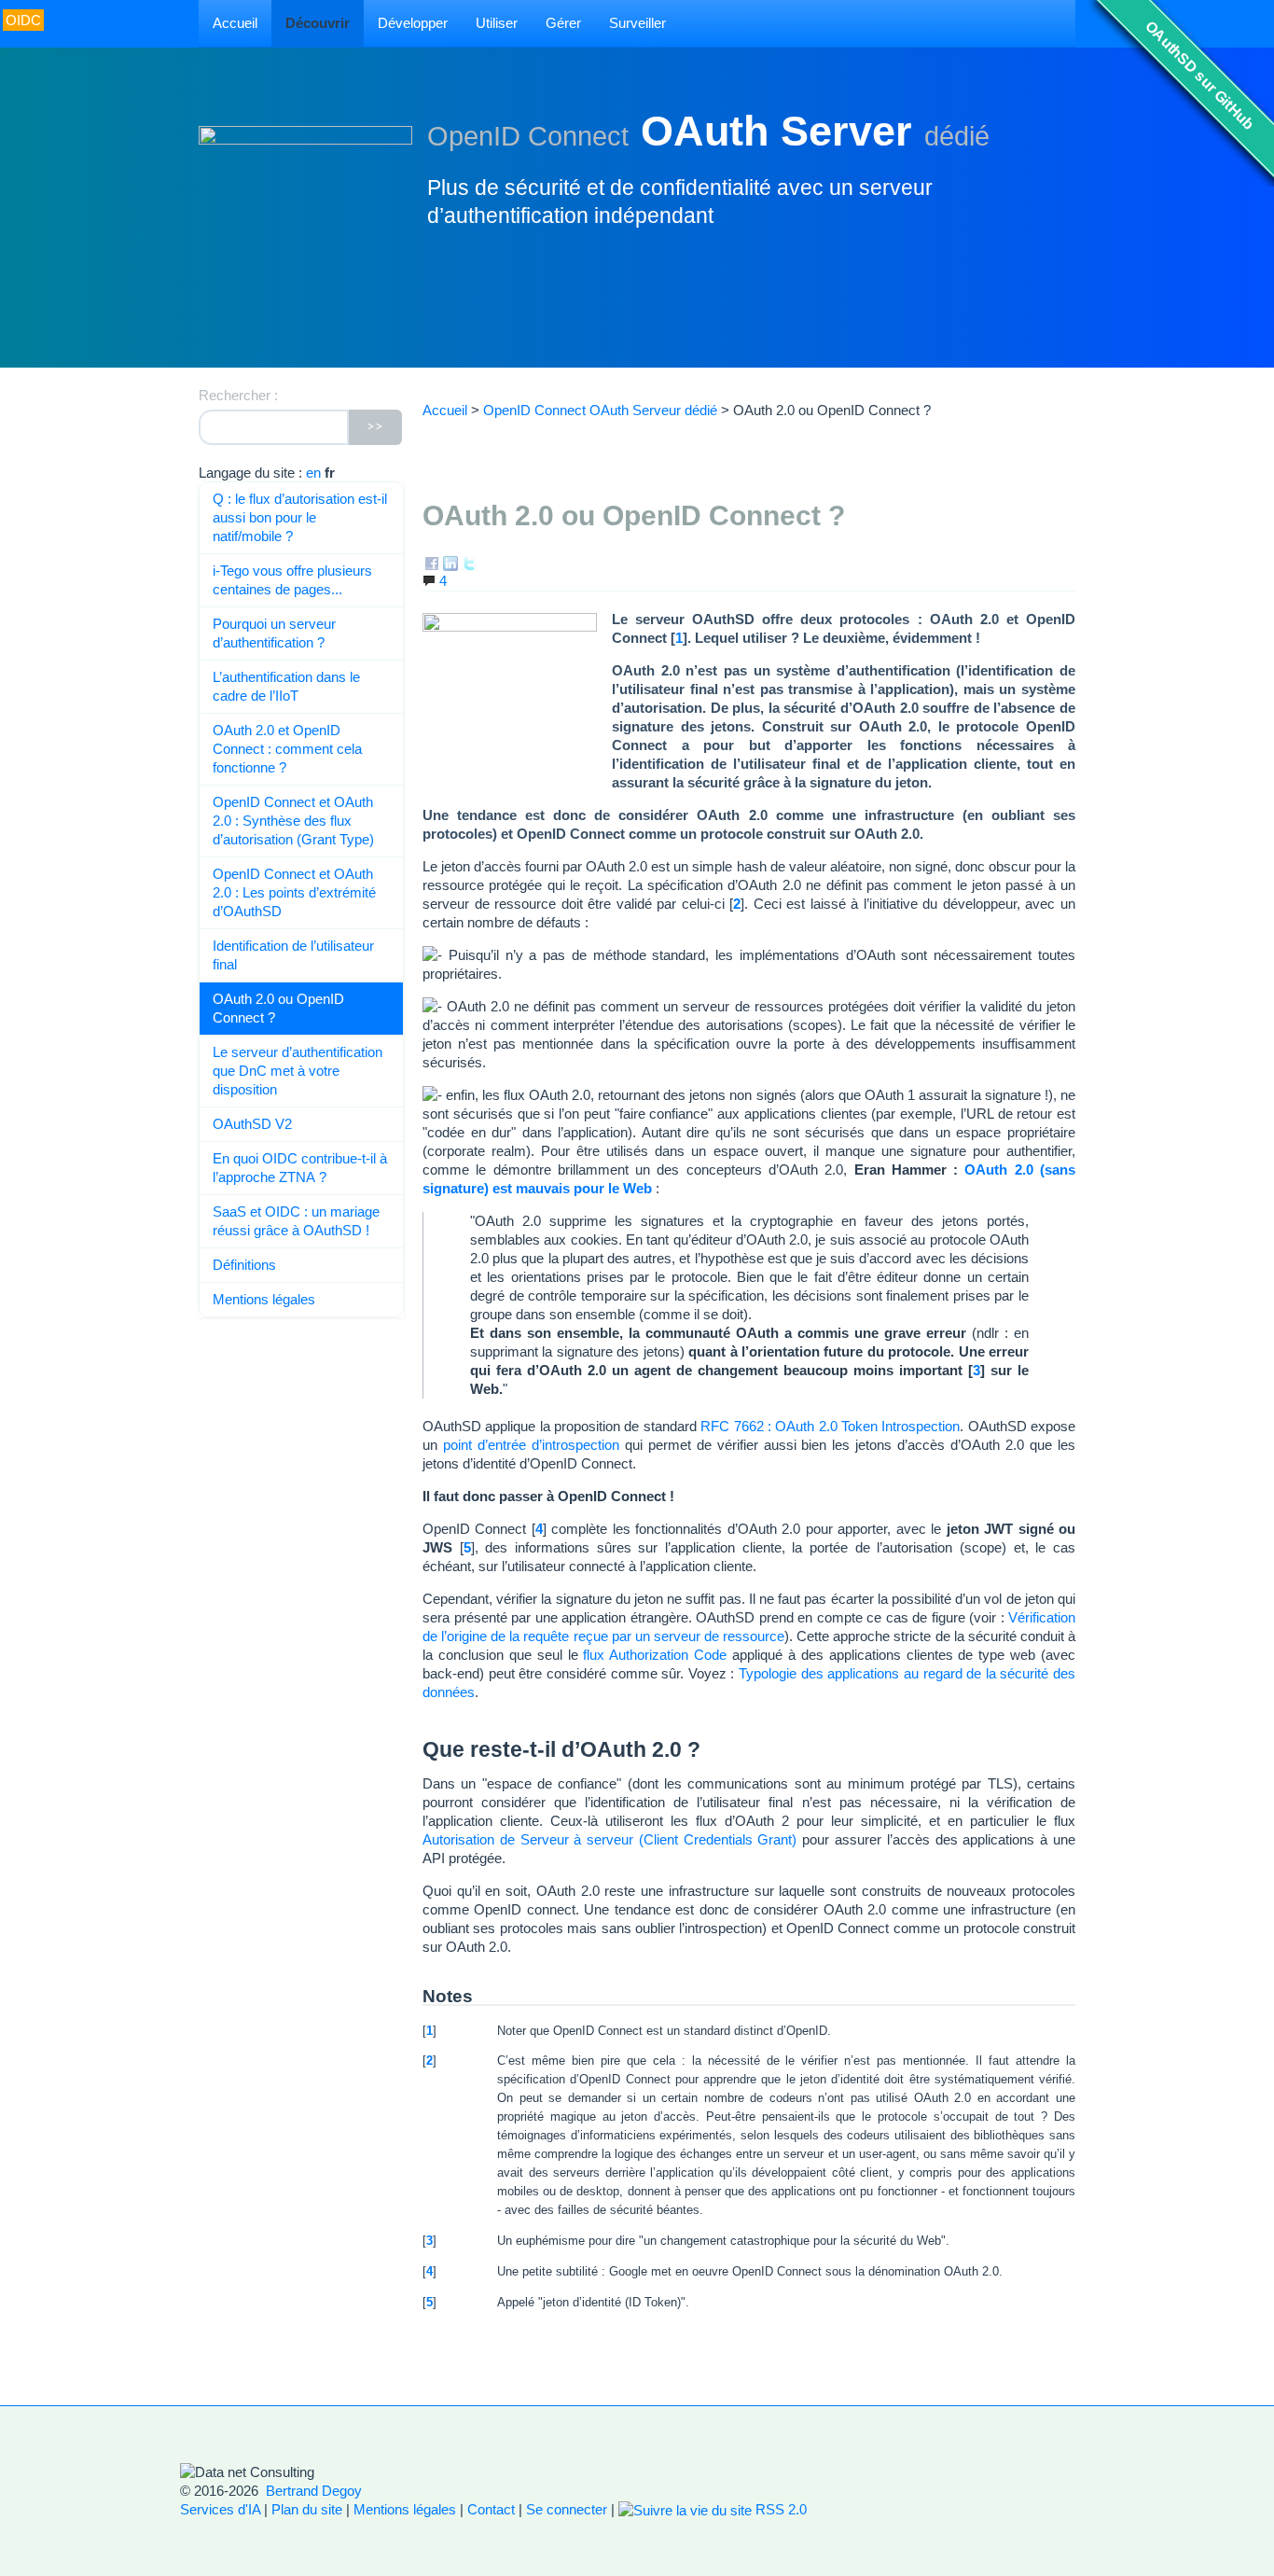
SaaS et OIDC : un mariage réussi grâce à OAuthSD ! (296, 1221)
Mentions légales (264, 1299)
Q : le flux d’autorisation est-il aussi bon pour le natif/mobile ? (300, 517)
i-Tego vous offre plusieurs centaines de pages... (292, 580)
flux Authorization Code (655, 1655)
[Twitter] (469, 562)
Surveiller (637, 23)
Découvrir (318, 23)
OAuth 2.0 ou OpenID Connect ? (278, 1008)
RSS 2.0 (779, 2509)
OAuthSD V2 (252, 1124)
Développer (413, 23)
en (313, 473)
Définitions (244, 1265)
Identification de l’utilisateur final (293, 955)
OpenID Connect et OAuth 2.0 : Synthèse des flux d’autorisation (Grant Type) (293, 821)
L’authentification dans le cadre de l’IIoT (286, 686)
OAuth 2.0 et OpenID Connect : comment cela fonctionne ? (287, 749)
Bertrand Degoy (314, 2491)
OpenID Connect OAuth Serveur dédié (600, 410)
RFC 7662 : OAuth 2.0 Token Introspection (830, 1426)
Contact (491, 2509)
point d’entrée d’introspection (531, 1445)
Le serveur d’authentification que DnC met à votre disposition (298, 1071)
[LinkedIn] (450, 562)
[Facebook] (432, 562)
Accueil (235, 23)
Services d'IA (220, 2509)
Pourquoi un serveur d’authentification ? (274, 633)
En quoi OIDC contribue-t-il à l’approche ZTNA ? (300, 1168)
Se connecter (567, 2509)
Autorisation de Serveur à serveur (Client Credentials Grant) (610, 1839)
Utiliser (497, 23)
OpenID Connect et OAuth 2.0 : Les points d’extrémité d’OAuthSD (294, 892)
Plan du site (307, 2509)
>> (375, 427)
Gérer (563, 23)
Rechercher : (238, 395)
